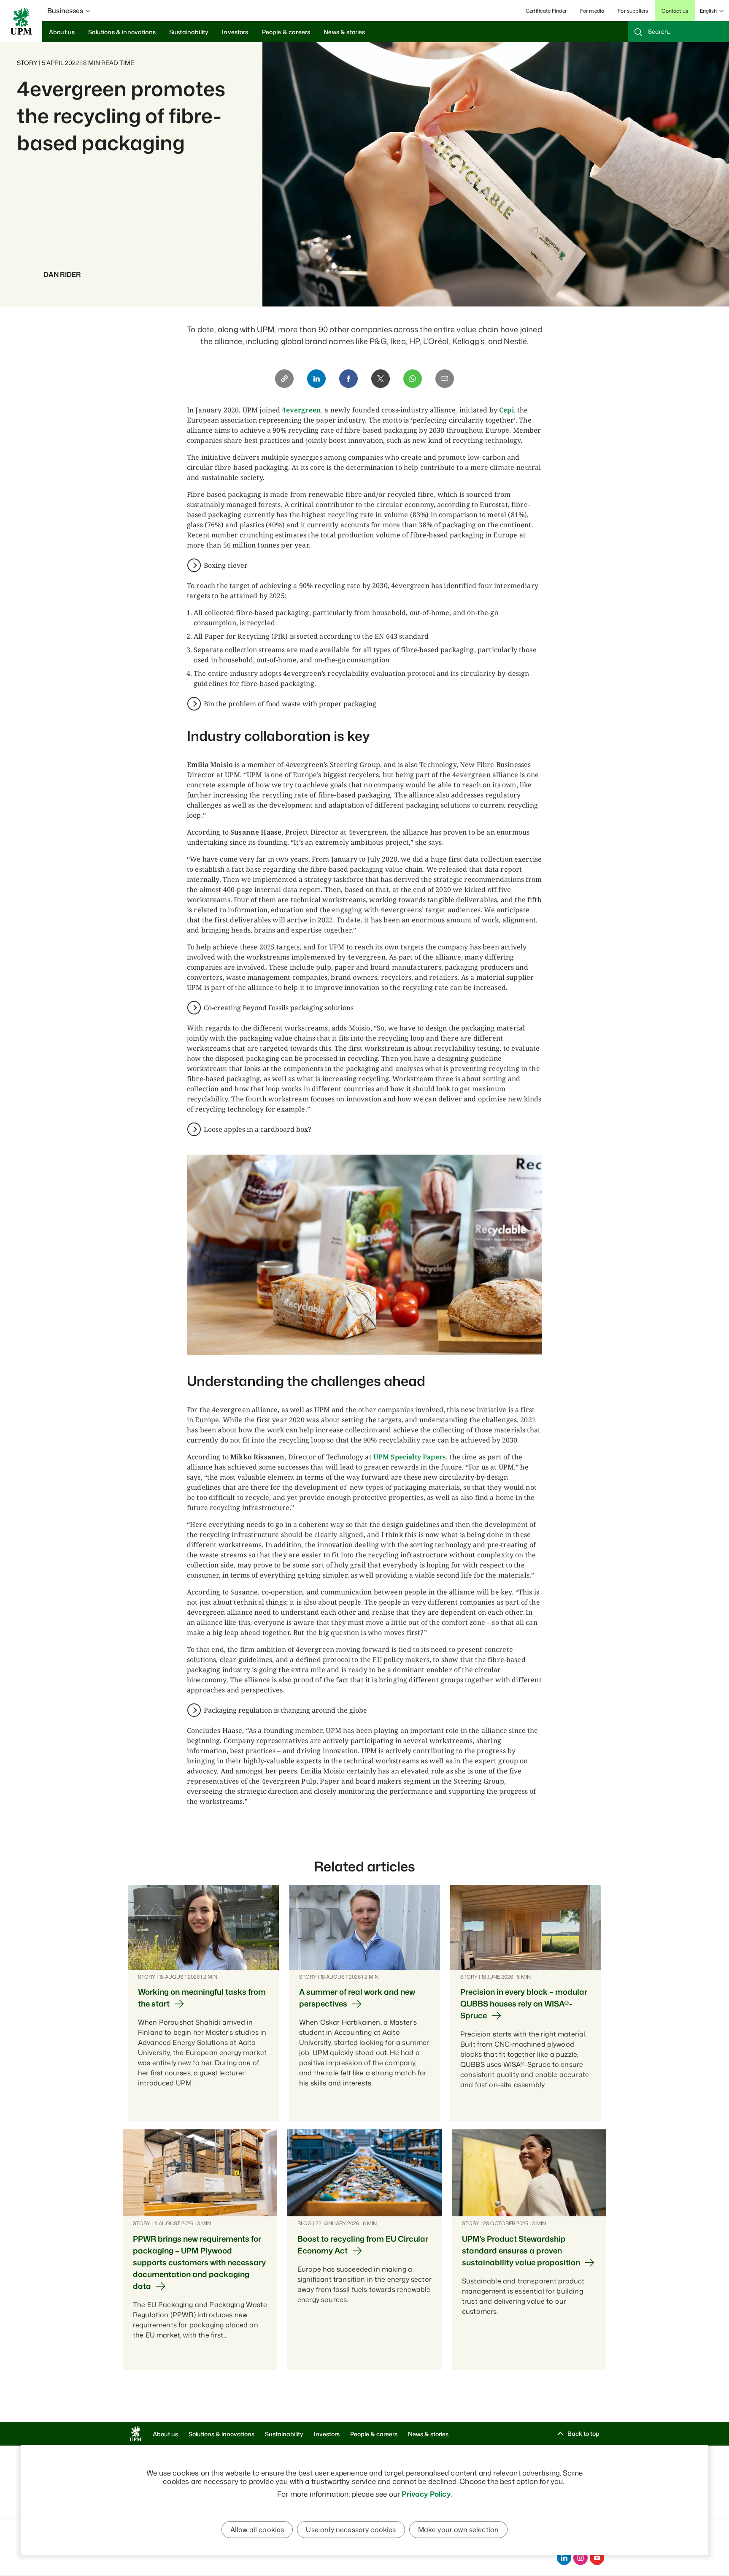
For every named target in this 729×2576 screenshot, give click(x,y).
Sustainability (284, 2434)
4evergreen (301, 410)
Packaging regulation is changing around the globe (285, 1710)
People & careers (374, 2434)
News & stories (428, 2434)
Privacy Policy (426, 2494)
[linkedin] (564, 2558)
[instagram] (580, 2558)
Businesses (65, 11)
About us (165, 2434)
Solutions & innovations (221, 2434)
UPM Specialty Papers (410, 1457)
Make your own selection (459, 2530)
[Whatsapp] (413, 379)
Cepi (506, 410)
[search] (678, 32)
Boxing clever (226, 565)
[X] (381, 379)
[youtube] (597, 2558)
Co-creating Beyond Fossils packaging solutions (279, 1008)
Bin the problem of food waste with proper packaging (290, 704)
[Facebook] (348, 379)
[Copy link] (284, 379)
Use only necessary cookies (351, 2530)
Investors (327, 2434)
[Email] (445, 379)
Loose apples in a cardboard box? (258, 1129)
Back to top (583, 2434)
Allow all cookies (257, 2530)
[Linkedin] (316, 379)
